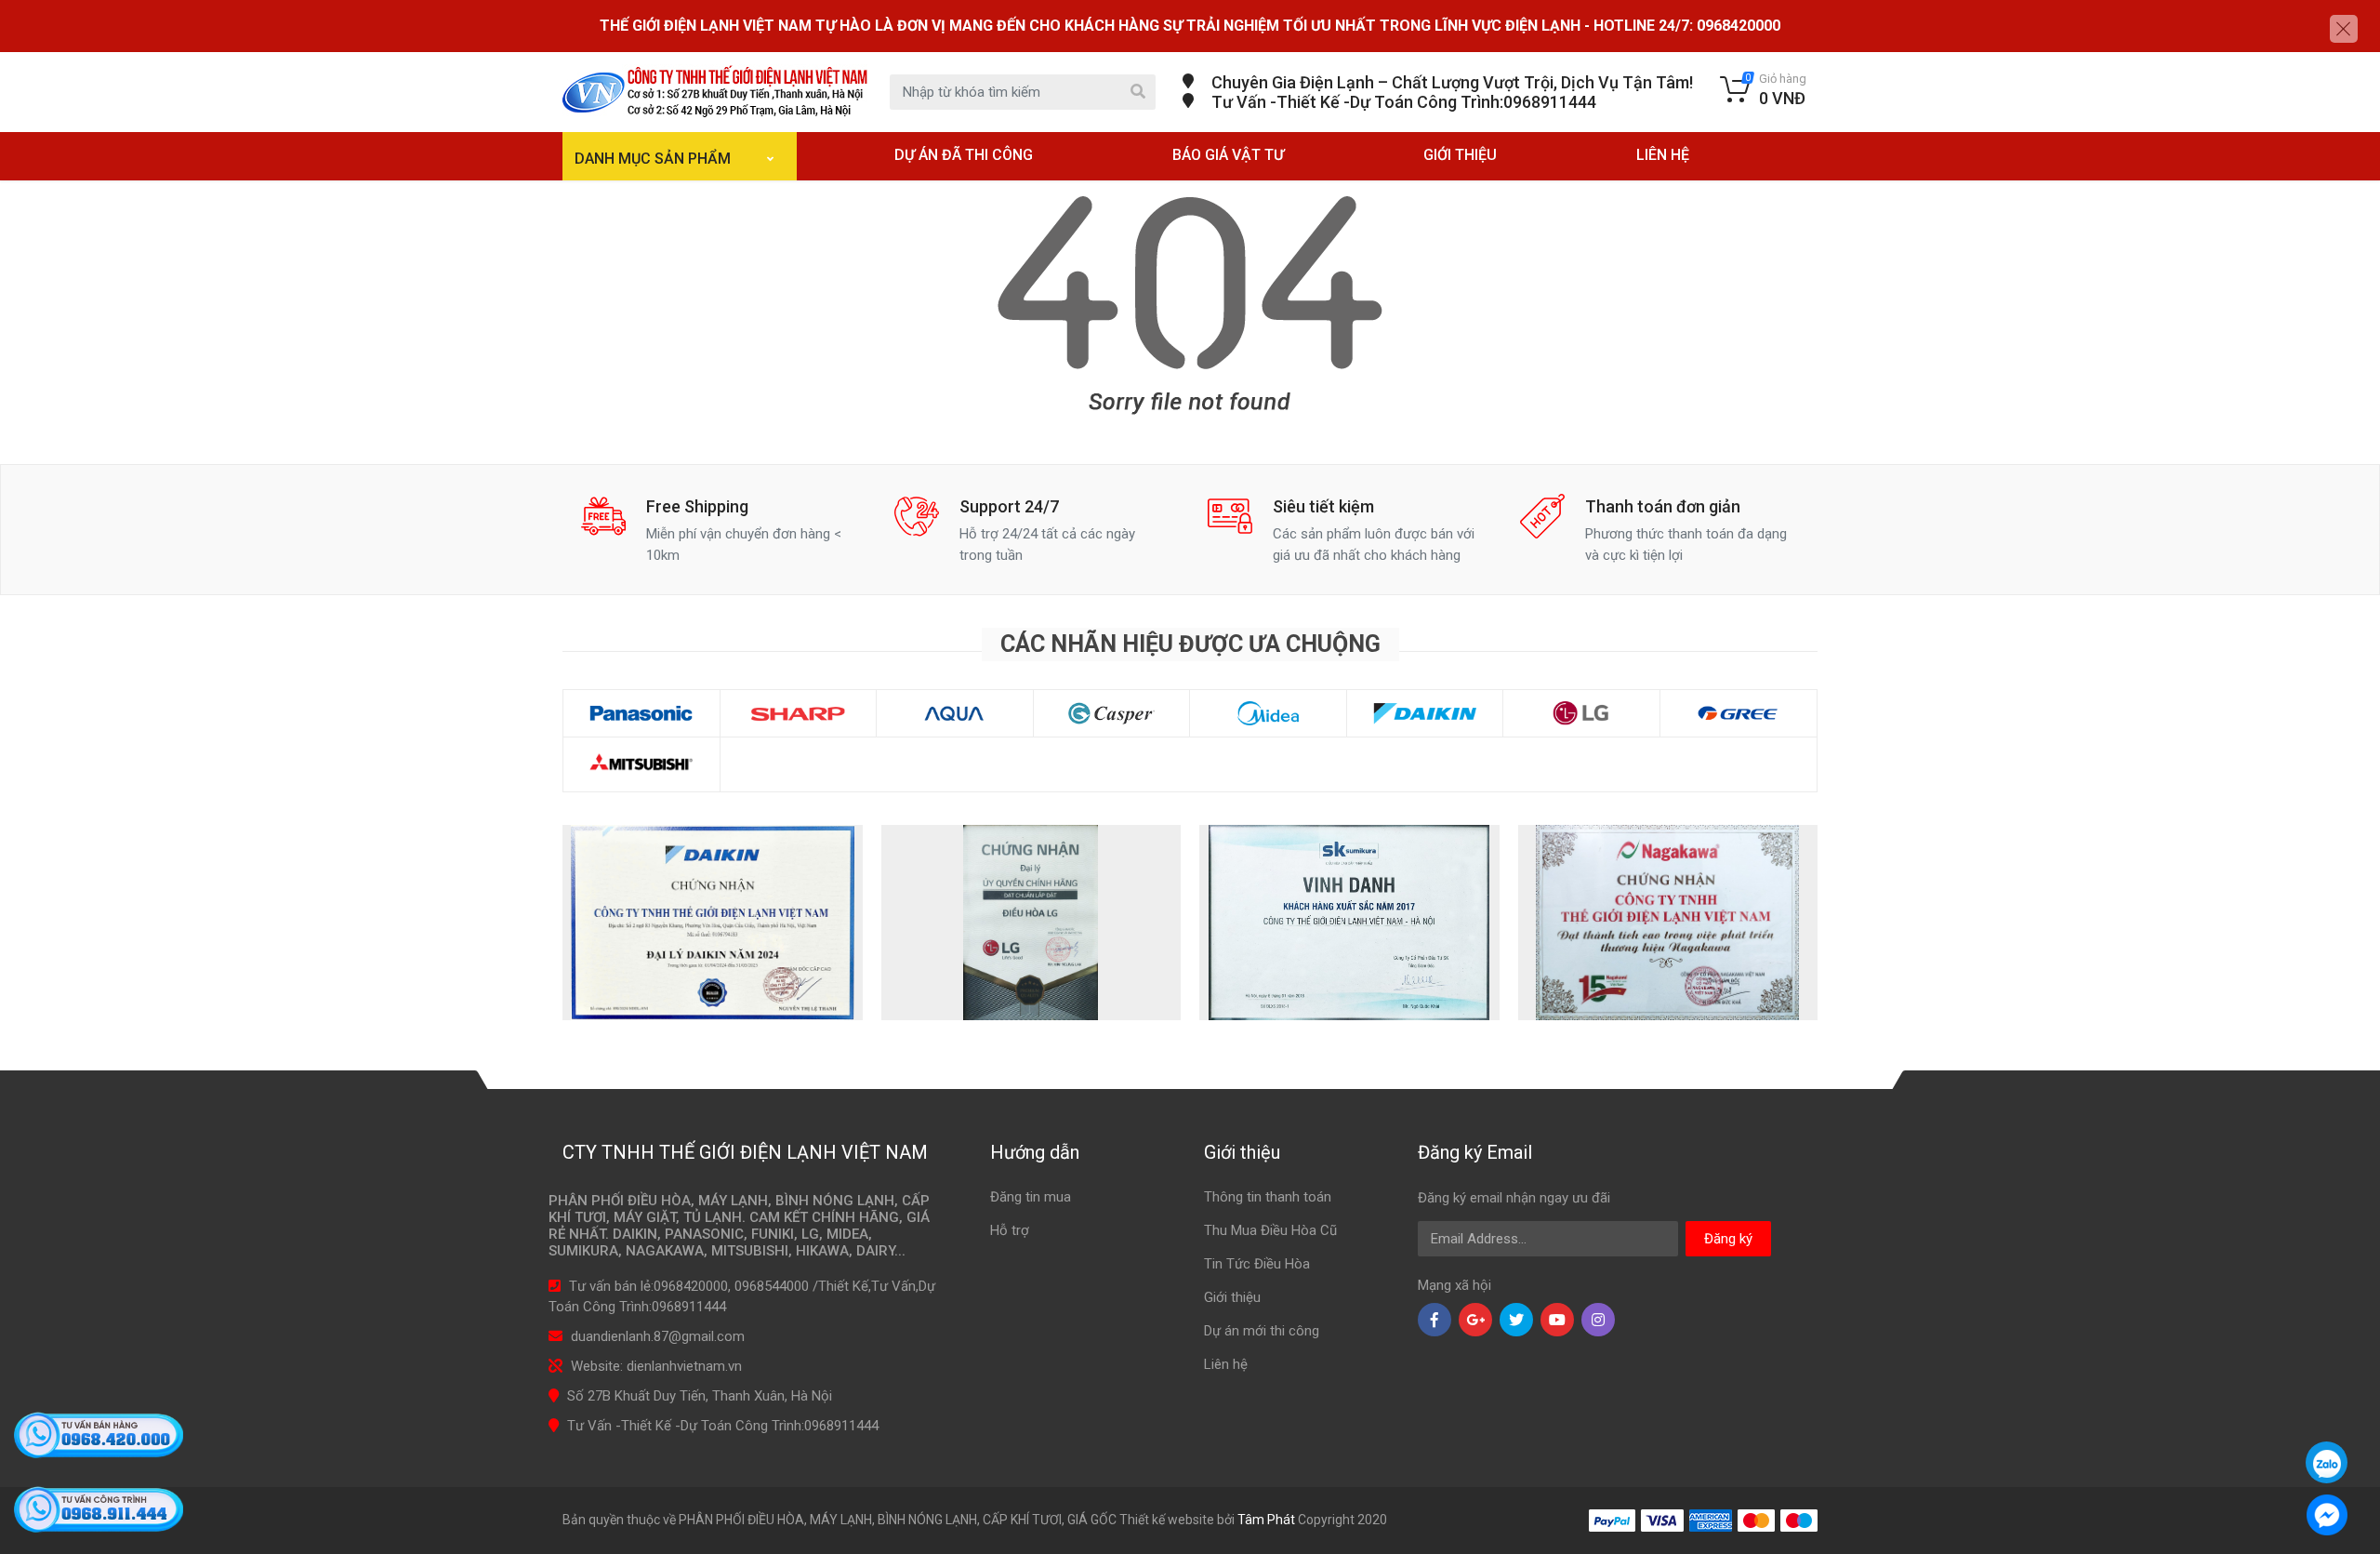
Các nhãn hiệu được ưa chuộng (1190, 644)
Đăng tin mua (1031, 1197)
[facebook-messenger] (2327, 1512)
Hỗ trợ (1010, 1230)
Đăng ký (1728, 1239)
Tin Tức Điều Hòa (1257, 1264)
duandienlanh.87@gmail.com (658, 1336)
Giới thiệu (1232, 1297)
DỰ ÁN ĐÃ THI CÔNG (964, 155)
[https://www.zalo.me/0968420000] (2327, 1462)
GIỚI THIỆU (1460, 155)
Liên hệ (1226, 1364)
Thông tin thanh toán (1268, 1197)
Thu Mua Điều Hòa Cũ (1270, 1230)
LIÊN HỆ (1663, 155)
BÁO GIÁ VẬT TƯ (1228, 155)
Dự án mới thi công (1262, 1331)
